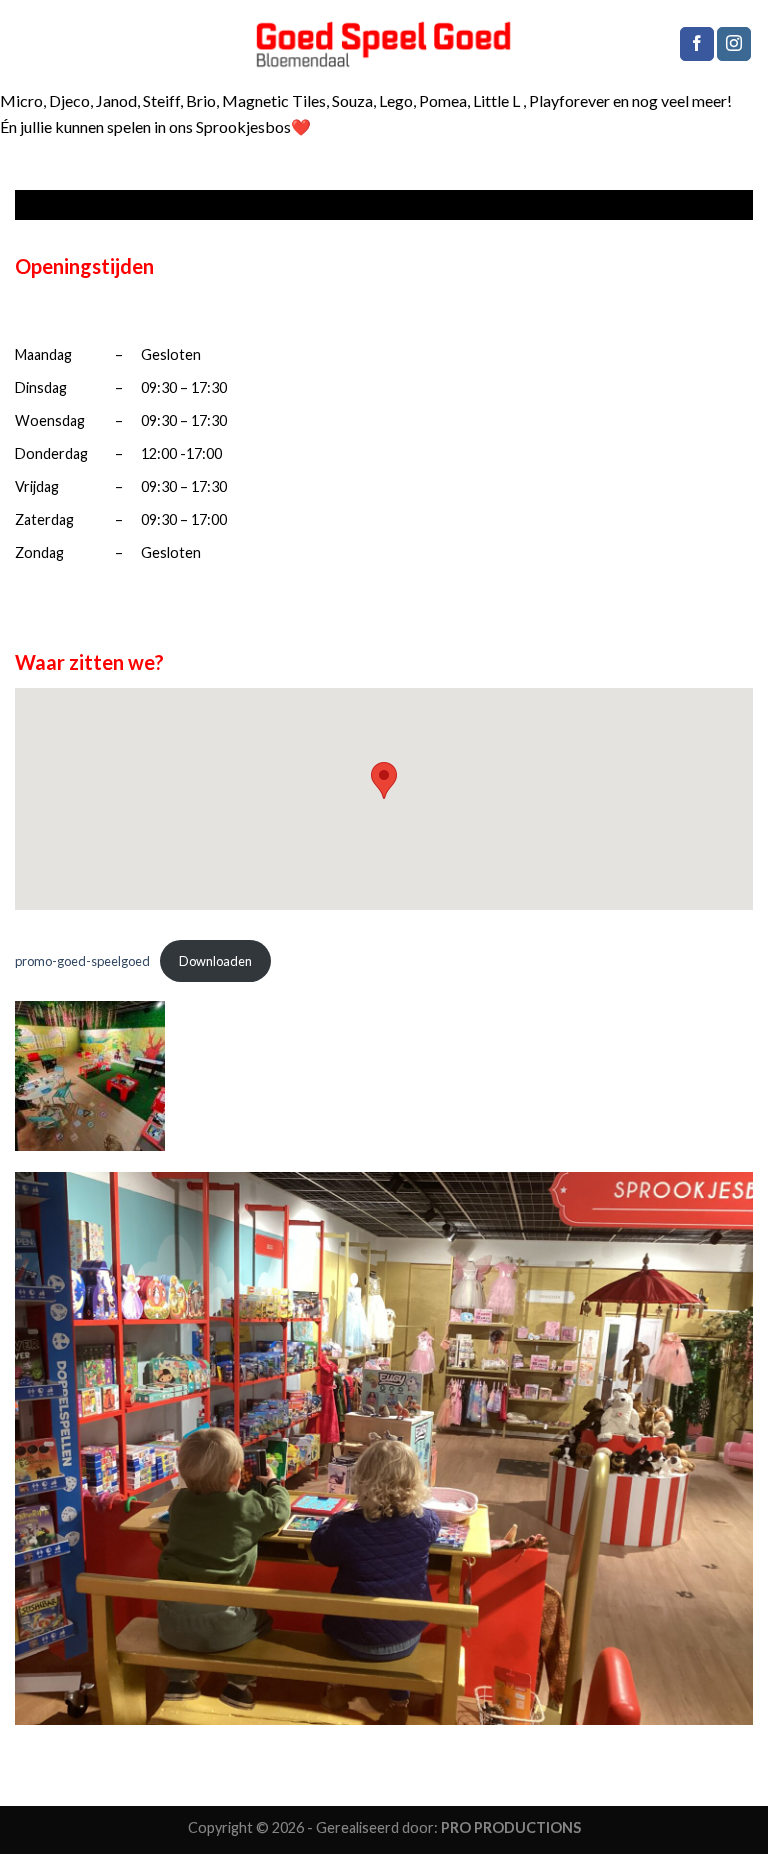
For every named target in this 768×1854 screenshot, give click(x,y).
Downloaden (215, 961)
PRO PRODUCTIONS (511, 1827)
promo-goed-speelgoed (82, 961)
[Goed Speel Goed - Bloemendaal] (384, 44)
